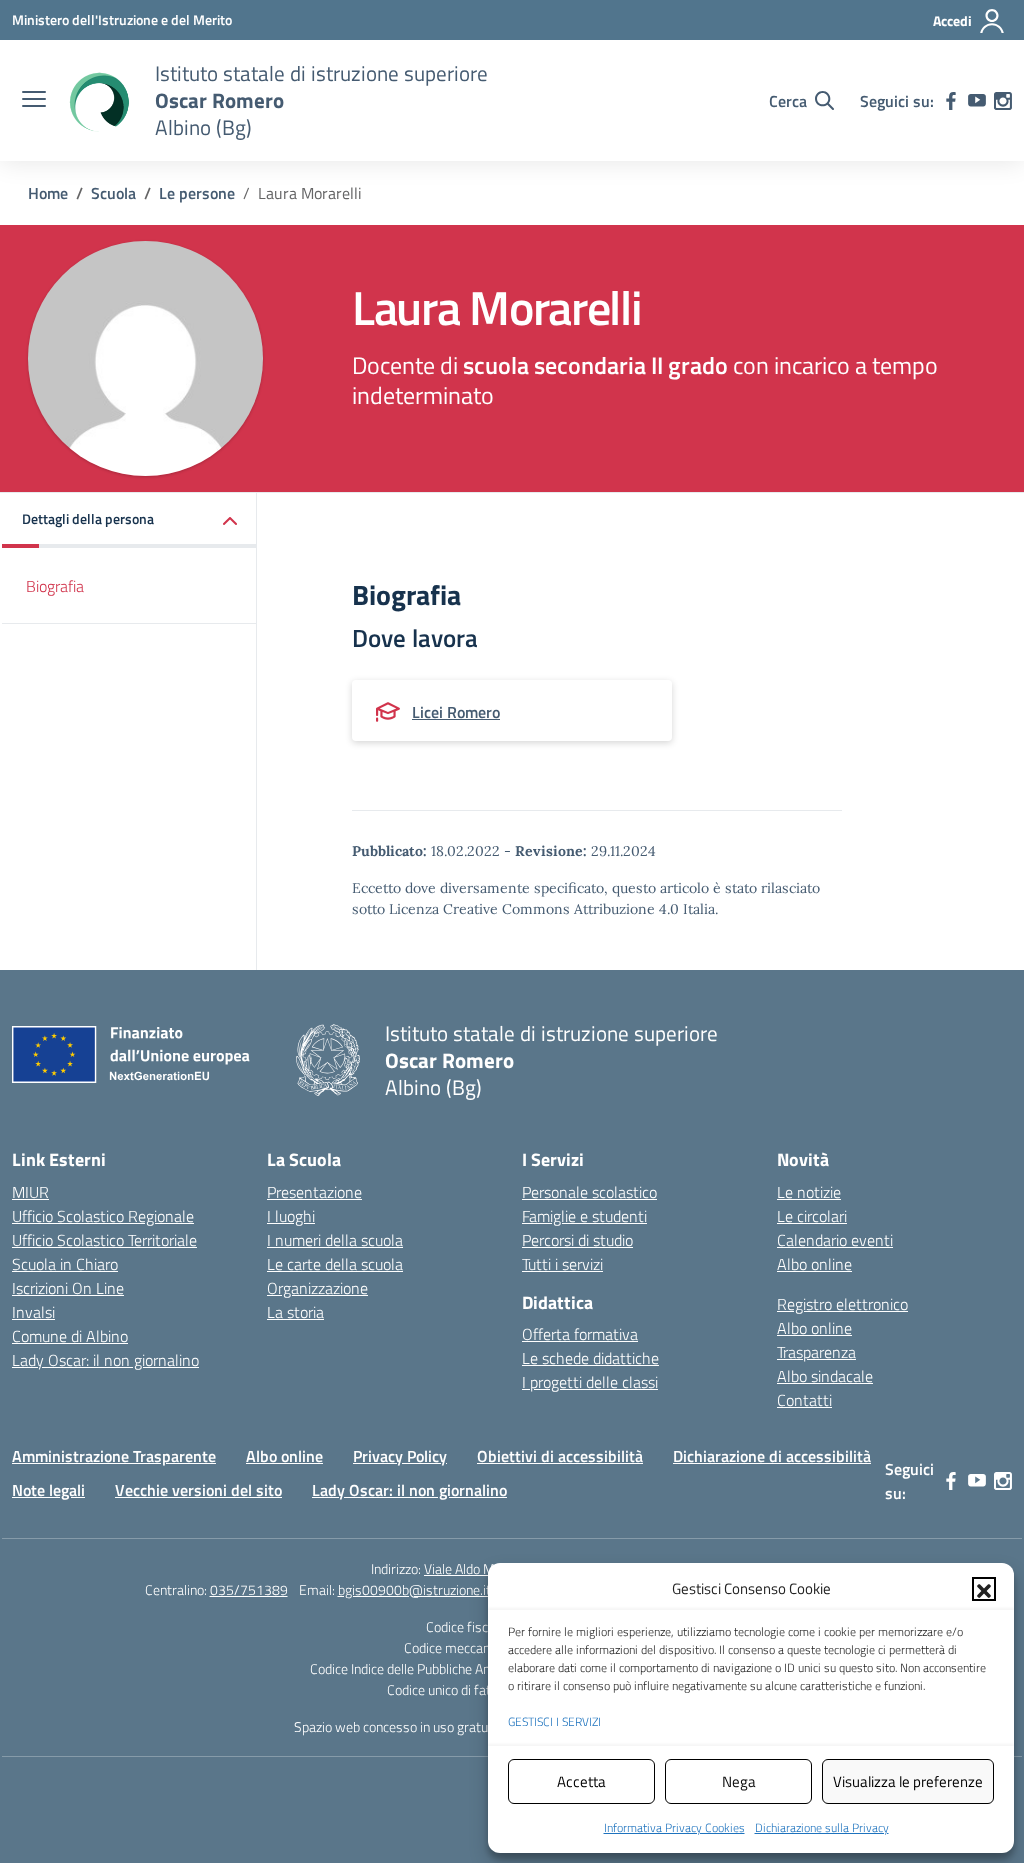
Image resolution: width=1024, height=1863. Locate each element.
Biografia (55, 586)
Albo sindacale (825, 1376)
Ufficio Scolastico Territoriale (104, 1240)
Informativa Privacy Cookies (674, 1827)
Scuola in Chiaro (65, 1264)
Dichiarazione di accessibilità (772, 1456)
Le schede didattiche (590, 1358)
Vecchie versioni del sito (198, 1490)
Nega (739, 1781)
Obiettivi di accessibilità (560, 1456)
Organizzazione (317, 1288)
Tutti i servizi (562, 1264)
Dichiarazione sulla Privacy (822, 1827)
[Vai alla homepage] (98, 101)
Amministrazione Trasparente (114, 1456)
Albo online (814, 1264)
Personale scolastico (589, 1192)
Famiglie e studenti (584, 1216)
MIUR (30, 1192)
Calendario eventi (835, 1240)
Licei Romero (456, 712)
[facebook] (951, 101)
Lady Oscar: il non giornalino (105, 1360)
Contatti (804, 1400)
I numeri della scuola (335, 1240)
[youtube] (977, 101)
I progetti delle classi (590, 1382)
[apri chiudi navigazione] (34, 101)
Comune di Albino (70, 1336)
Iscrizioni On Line (68, 1288)
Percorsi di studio (577, 1240)
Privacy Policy (400, 1456)
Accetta (581, 1781)
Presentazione (314, 1192)
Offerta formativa (580, 1334)
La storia (295, 1312)
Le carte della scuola (335, 1264)
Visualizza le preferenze (908, 1781)
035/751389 (249, 1589)
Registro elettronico (842, 1304)
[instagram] (1003, 101)
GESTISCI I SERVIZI (554, 1721)
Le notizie (809, 1192)
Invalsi (33, 1312)
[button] (984, 1589)
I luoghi (291, 1216)
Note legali (48, 1490)
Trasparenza (816, 1352)
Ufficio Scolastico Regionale (103, 1216)
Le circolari (812, 1216)
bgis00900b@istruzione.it (414, 1589)
